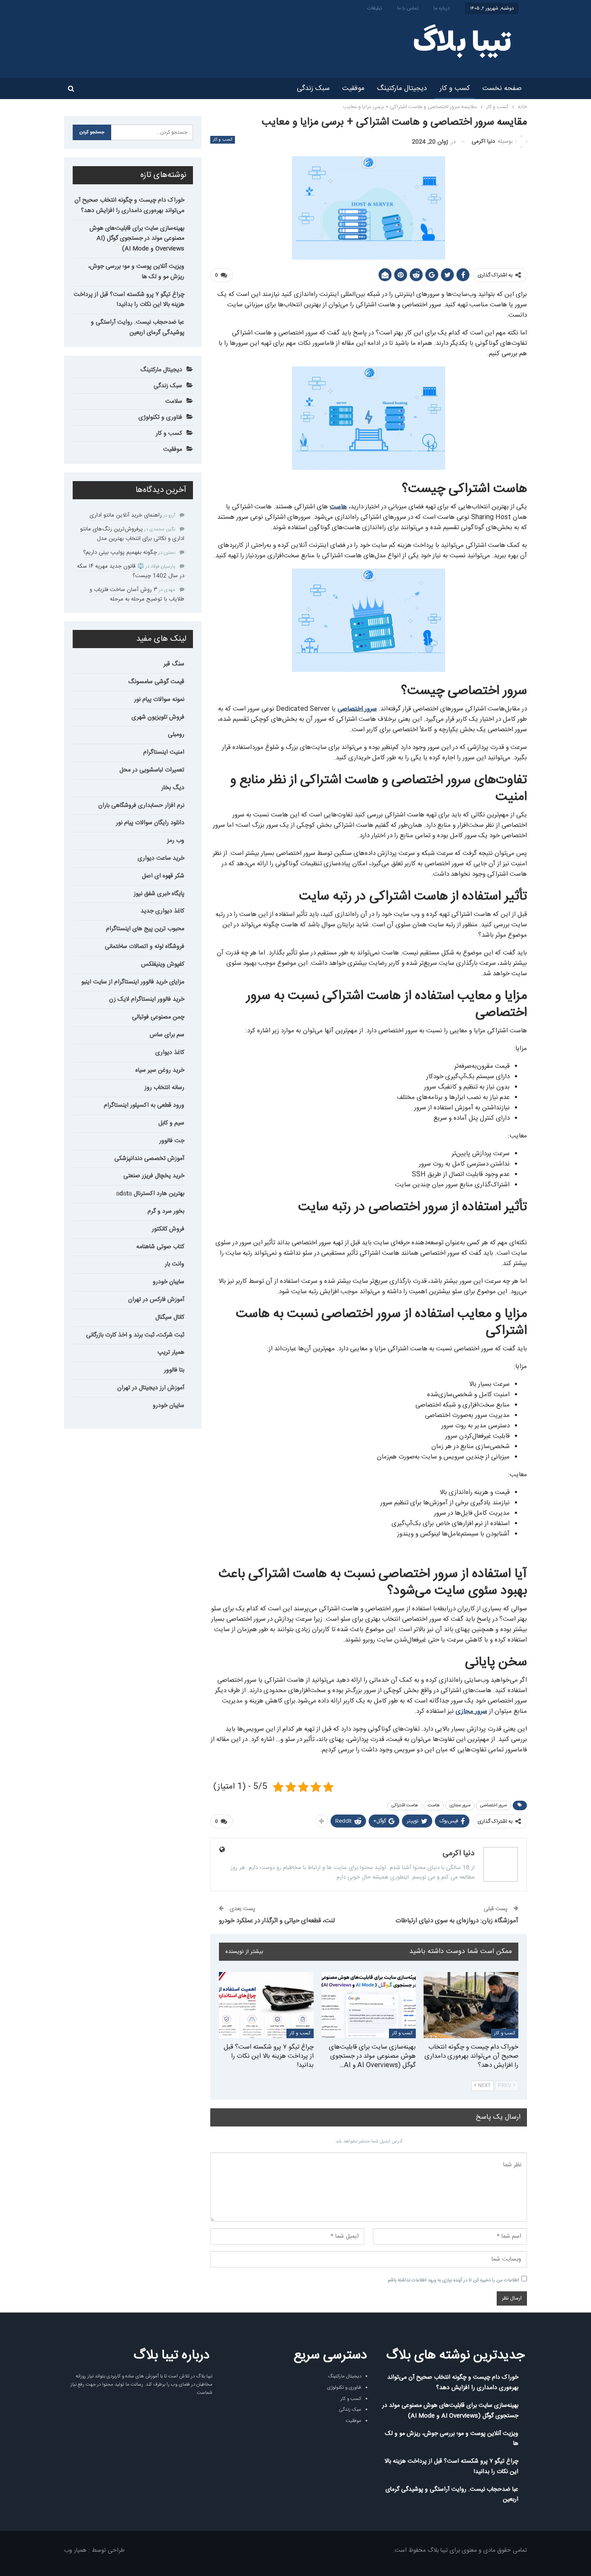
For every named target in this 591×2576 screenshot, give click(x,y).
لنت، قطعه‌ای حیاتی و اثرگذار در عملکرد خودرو (277, 1921)
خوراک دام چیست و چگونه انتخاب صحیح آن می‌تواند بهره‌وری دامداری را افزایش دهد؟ (129, 206)
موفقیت (353, 88)
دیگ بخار (173, 788)
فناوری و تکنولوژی (160, 418)
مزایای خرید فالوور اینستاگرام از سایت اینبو (133, 982)
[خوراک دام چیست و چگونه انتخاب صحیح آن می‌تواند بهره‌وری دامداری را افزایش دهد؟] (471, 2005)
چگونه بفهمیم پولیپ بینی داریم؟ (120, 552)
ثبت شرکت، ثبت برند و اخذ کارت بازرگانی (135, 1335)
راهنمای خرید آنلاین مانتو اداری (126, 515)
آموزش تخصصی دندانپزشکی (149, 1159)
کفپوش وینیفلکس (163, 964)
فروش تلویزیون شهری (158, 717)
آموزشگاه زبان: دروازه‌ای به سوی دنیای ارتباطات (457, 1921)
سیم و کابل (171, 1123)
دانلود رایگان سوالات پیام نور (150, 823)
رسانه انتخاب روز (164, 1088)
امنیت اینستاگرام (164, 752)
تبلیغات (375, 8)
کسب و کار (455, 88)
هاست (338, 507)
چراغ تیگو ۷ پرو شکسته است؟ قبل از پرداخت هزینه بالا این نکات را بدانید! (129, 300)
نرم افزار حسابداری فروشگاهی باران (141, 806)
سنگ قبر (174, 664)
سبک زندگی (313, 88)
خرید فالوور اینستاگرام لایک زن (147, 999)
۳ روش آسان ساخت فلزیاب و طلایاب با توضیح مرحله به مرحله (137, 594)
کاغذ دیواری (170, 1053)
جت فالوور (172, 1141)
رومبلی (176, 735)
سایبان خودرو (169, 1282)
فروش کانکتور (168, 1229)
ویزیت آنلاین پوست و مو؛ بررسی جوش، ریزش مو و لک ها (136, 272)
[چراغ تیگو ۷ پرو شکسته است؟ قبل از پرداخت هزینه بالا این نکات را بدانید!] (266, 2005)
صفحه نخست (502, 88)
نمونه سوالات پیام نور (159, 700)
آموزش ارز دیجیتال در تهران (151, 1388)
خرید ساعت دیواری (161, 858)
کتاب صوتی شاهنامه (160, 1247)
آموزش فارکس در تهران (156, 1300)
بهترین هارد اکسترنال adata (150, 1194)
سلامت (174, 401)
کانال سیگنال (170, 1317)
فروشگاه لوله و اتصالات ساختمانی (145, 947)
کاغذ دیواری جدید (162, 911)
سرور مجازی (471, 1711)
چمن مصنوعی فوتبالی (158, 1017)
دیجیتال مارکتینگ (402, 88)
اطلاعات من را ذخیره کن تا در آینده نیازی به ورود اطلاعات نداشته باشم (453, 2280)
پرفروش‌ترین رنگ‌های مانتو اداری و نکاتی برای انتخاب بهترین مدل (132, 534)
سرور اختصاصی (357, 709)
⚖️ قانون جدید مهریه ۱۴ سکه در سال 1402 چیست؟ (131, 571)
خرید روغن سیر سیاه (160, 1070)
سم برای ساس (167, 1035)
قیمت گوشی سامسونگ (156, 682)
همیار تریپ (171, 1352)
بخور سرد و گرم (166, 1211)
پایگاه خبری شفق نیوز (159, 894)
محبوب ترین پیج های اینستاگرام (145, 929)
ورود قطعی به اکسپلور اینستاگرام (144, 1105)
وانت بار (175, 1264)
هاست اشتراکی (405, 1805)
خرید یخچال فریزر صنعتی (154, 1176)
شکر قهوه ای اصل (163, 876)
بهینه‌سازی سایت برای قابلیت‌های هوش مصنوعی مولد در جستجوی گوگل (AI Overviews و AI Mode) (137, 239)
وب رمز (176, 841)
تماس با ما (408, 8)
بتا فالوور (174, 1370)
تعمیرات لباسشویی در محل (152, 770)
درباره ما (442, 8)
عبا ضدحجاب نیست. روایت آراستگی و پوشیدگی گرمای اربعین (138, 328)
